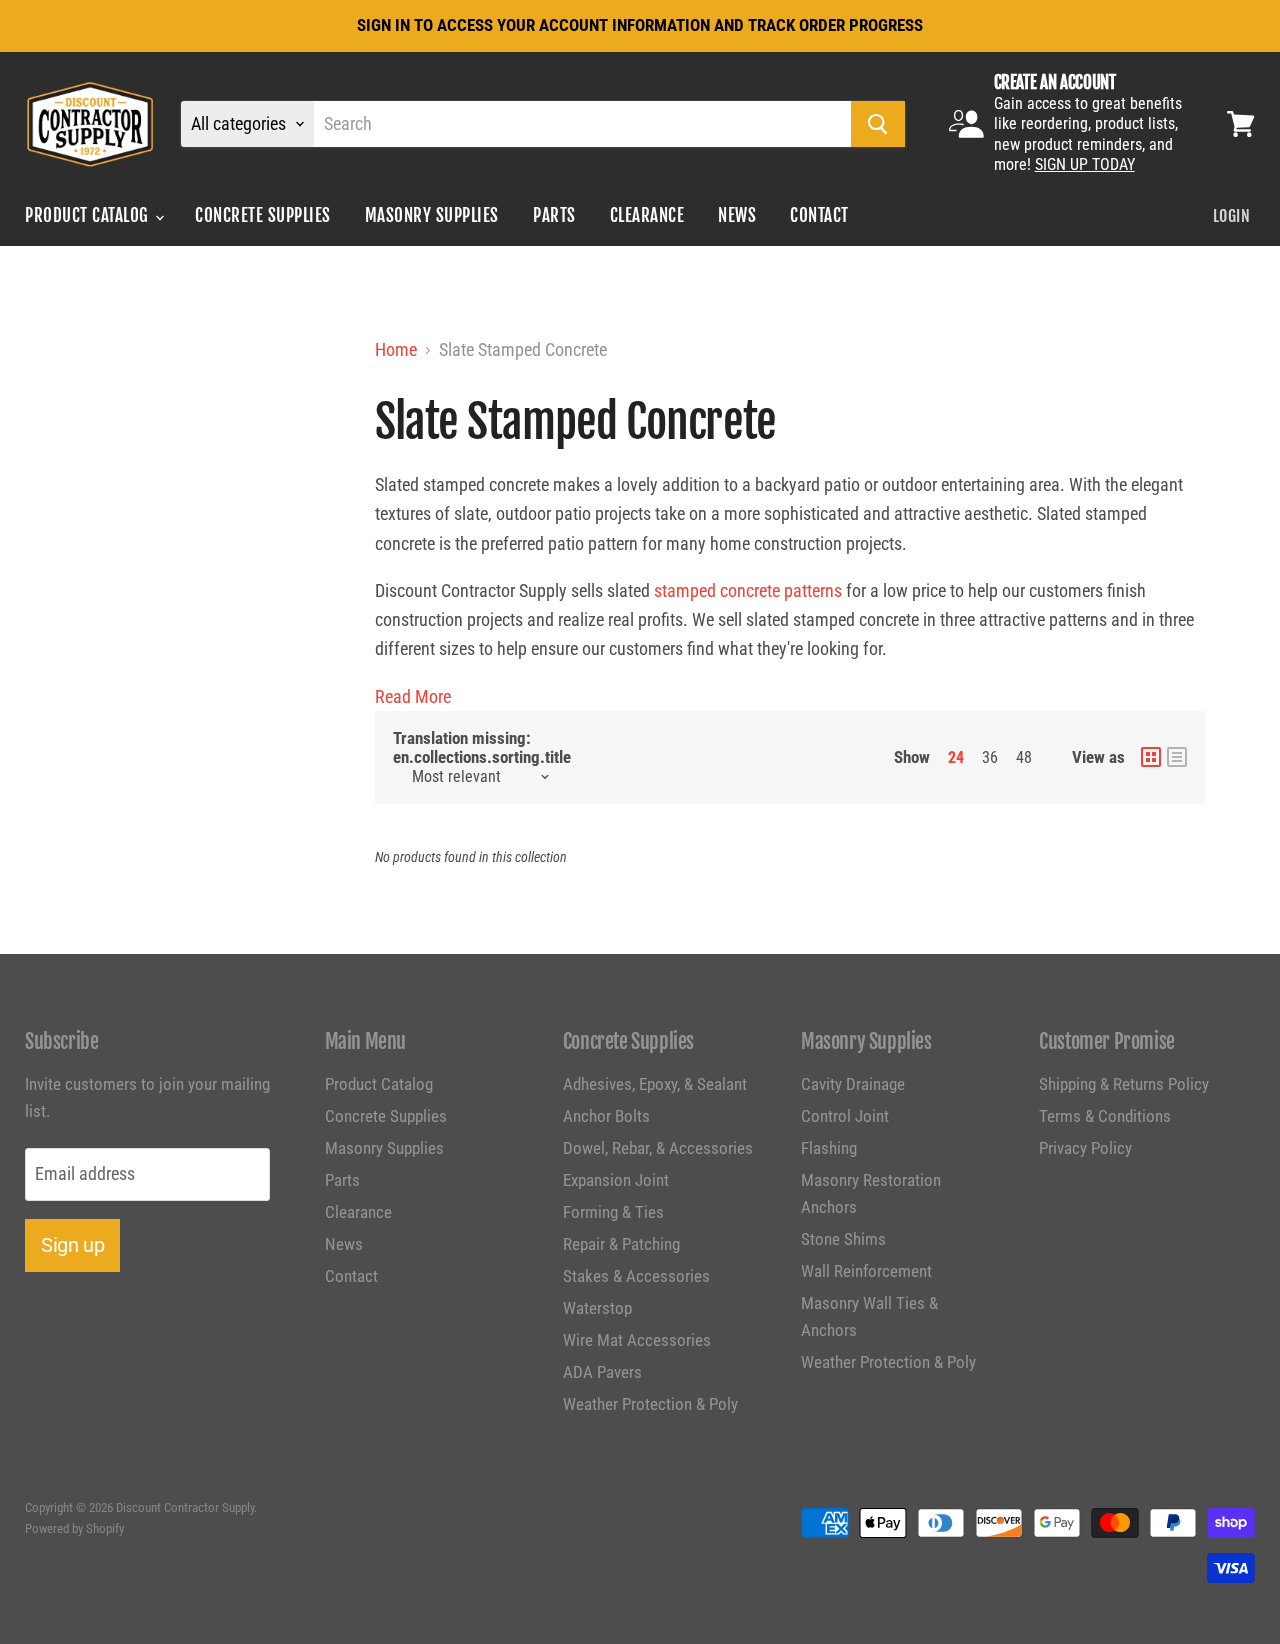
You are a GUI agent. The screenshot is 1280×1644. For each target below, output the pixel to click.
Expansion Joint (616, 1180)
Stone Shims (843, 1239)
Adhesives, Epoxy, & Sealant (655, 1084)
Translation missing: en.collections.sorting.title (482, 748)
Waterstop (597, 1308)
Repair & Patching (621, 1244)
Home (396, 350)
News (737, 215)
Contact (819, 215)
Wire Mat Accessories (637, 1340)
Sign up (72, 1245)
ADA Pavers (602, 1372)
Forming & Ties (613, 1212)
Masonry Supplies (432, 215)
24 (956, 757)
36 (990, 757)
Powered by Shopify (74, 1528)
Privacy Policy (1085, 1148)
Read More (413, 696)
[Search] (878, 124)
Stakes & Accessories (636, 1276)
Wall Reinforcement (866, 1271)
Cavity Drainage (853, 1084)
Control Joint (845, 1116)
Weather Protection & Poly (650, 1404)
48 (1024, 757)
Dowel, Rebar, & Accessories (658, 1148)
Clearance (647, 215)
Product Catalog (89, 215)
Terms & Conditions (1105, 1116)
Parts (554, 215)
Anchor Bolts (606, 1116)
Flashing (829, 1148)
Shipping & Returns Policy (1124, 1084)
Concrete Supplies (263, 215)
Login (1231, 216)
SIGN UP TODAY (1085, 164)
